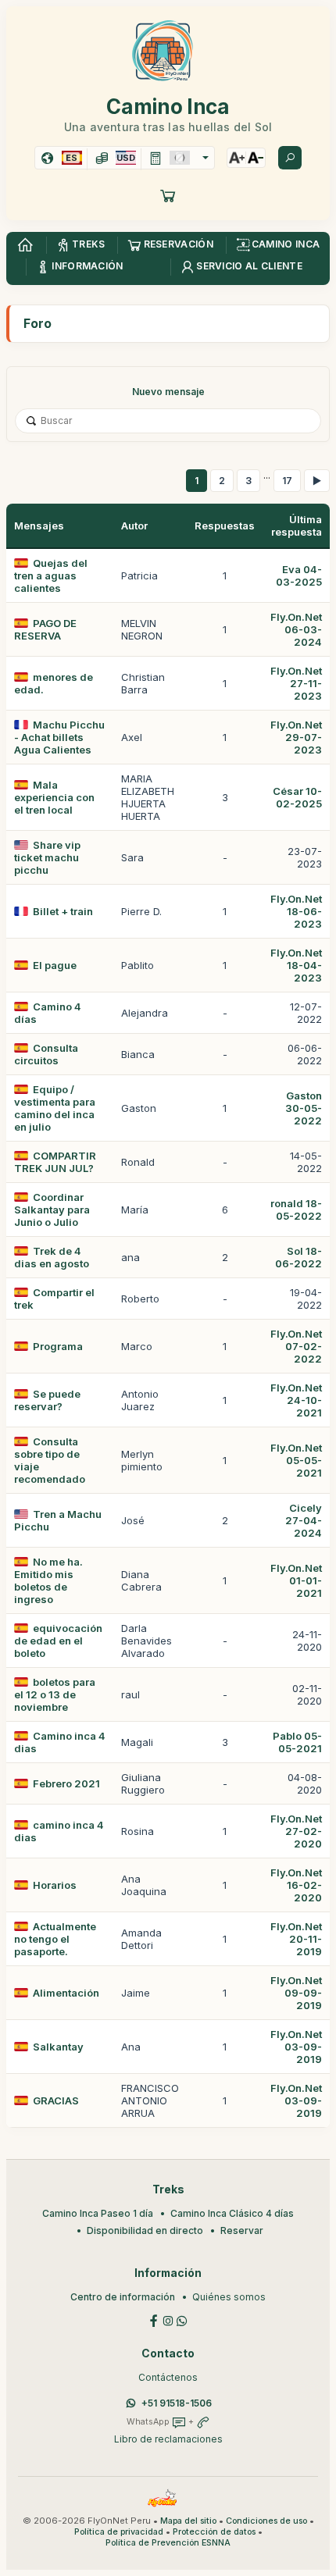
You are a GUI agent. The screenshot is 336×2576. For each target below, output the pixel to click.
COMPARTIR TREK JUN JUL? (55, 1162)
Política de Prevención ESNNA (168, 2543)
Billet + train (63, 911)
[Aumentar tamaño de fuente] (237, 158)
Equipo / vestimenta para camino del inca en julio (55, 1108)
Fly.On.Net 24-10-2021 (296, 1400)
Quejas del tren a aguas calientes (51, 575)
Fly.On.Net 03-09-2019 (296, 2047)
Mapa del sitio (188, 2521)
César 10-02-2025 (297, 797)
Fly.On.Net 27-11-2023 (296, 683)
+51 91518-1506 (177, 2403)
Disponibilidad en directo (145, 2230)
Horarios (55, 1885)
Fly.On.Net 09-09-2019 (296, 1993)
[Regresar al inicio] (25, 245)
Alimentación (66, 1993)
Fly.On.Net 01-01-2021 (296, 1580)
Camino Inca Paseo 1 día (98, 2213)
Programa (58, 1346)
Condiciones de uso (266, 2521)
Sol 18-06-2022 (298, 1257)
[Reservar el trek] (168, 195)
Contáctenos (168, 2377)
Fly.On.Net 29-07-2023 (296, 737)
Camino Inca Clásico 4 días (232, 2213)
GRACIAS (56, 2100)
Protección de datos (214, 2532)
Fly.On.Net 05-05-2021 (296, 1460)
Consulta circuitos (46, 1054)
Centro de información (123, 2297)
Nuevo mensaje (168, 392)
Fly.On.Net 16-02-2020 (296, 1885)
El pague (55, 965)
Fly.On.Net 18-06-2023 (296, 911)
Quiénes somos (229, 2297)
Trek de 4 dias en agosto (52, 1257)
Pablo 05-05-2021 (297, 1742)
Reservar (242, 2230)
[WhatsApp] (182, 2319)
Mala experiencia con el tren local (54, 797)
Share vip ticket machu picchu (47, 857)
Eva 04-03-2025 (299, 575)
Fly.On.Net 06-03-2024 (296, 629)
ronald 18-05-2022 (296, 1210)
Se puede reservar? (47, 1400)
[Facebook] (154, 2319)
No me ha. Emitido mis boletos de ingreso (48, 1580)
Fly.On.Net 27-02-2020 (296, 1831)
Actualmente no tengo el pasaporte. (55, 1939)
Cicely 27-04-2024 (304, 1520)
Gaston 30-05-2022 (304, 1108)
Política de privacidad (119, 2532)
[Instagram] (168, 2319)
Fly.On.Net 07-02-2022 (296, 1346)
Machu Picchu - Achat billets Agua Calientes (59, 737)
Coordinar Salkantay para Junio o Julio (52, 1210)
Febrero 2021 (66, 1783)
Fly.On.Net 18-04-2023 (296, 965)
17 (287, 481)
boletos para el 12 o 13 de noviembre (55, 1694)
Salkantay (58, 2047)
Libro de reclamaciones (168, 2439)
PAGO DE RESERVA (45, 629)
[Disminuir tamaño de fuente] (256, 158)
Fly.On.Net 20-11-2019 (296, 1939)
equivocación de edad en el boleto (58, 1641)
